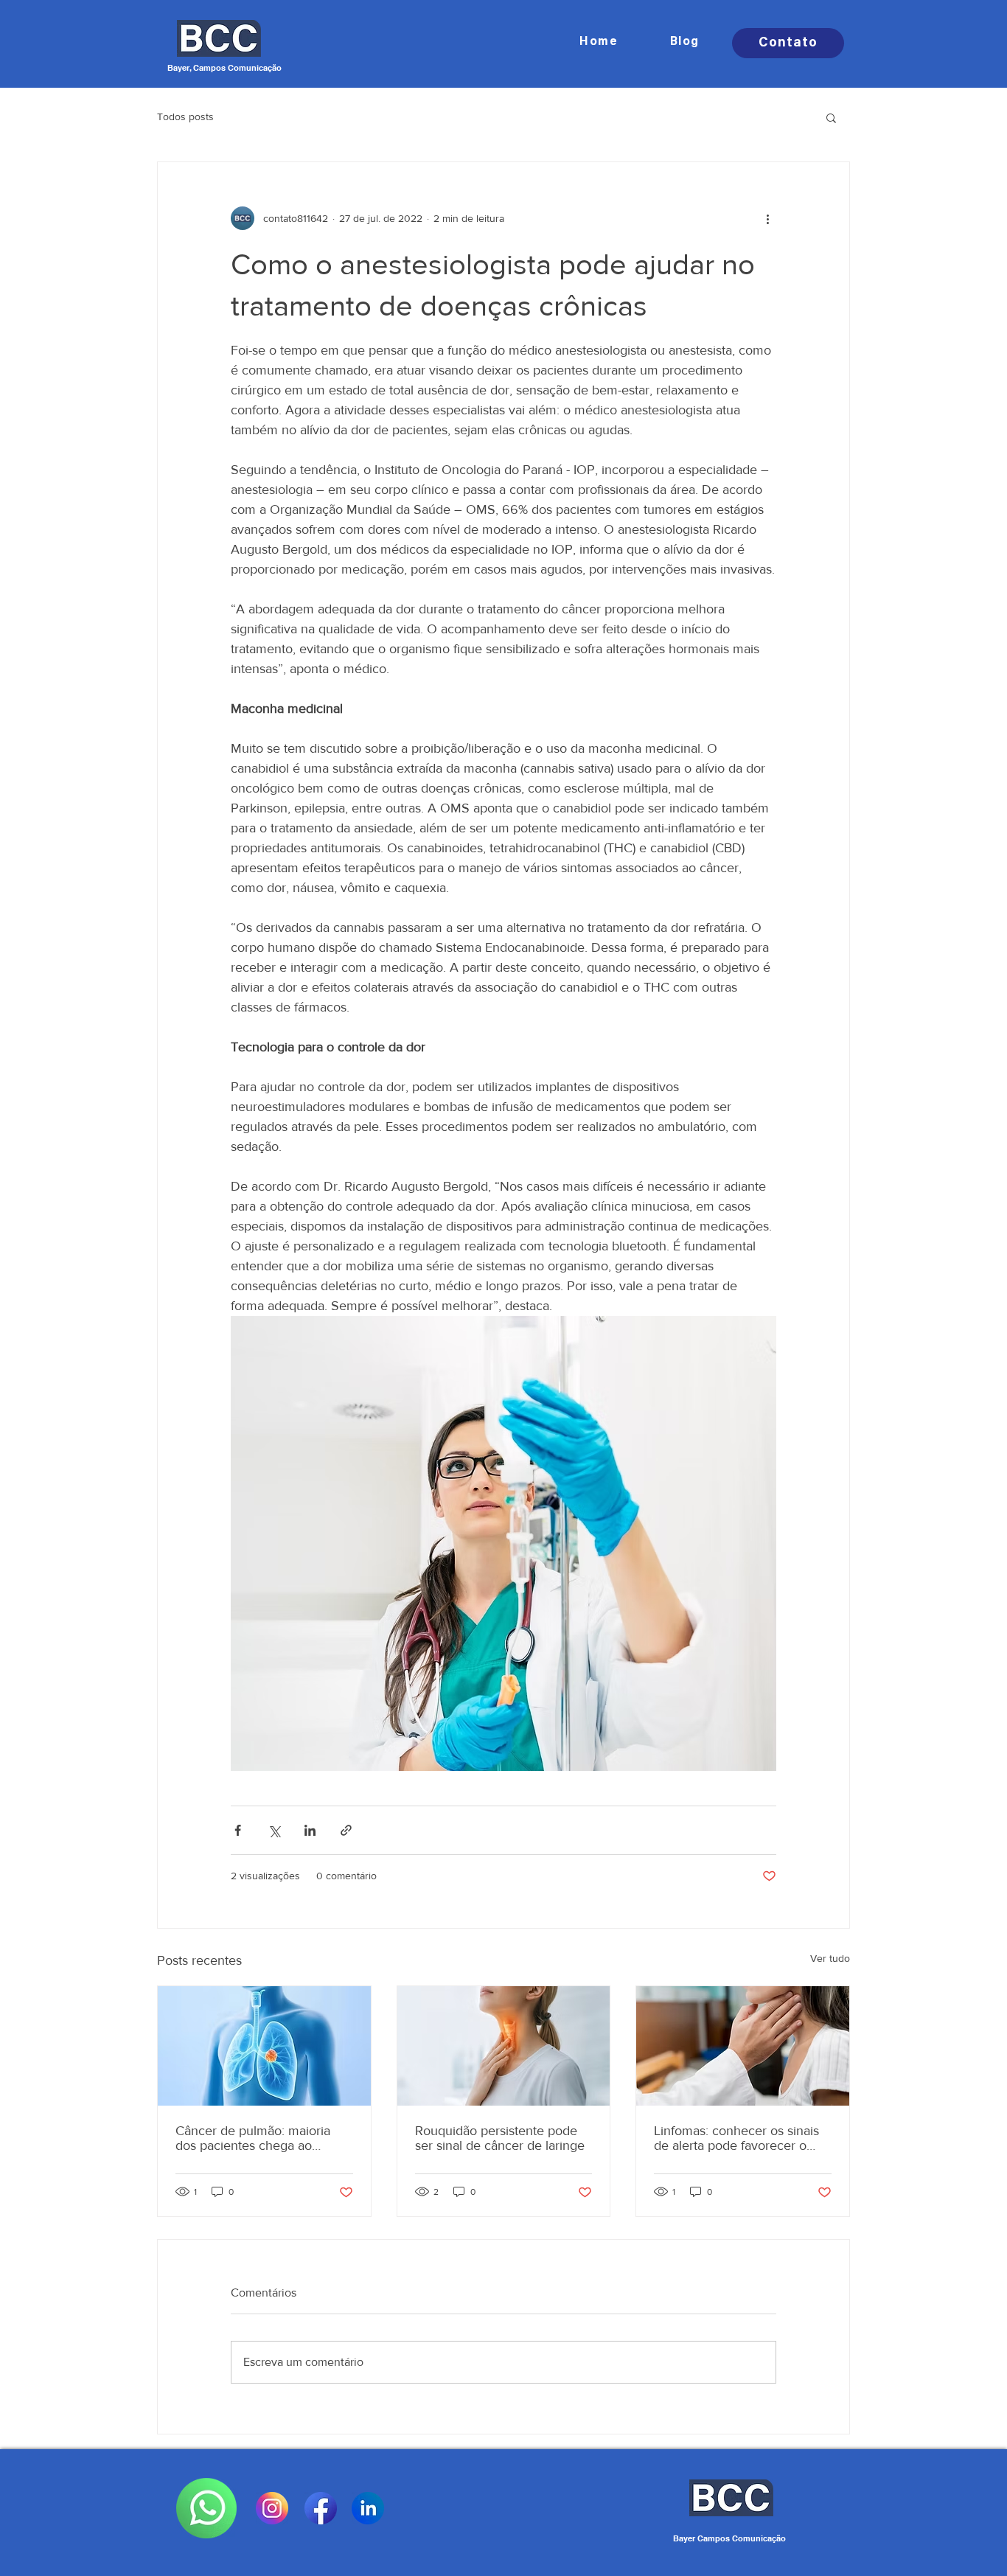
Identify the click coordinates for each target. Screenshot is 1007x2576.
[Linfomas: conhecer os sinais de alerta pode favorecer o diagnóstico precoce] (743, 2046)
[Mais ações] (767, 218)
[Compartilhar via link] (346, 1830)
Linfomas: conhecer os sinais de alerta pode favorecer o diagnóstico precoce (736, 2138)
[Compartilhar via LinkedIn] (310, 1830)
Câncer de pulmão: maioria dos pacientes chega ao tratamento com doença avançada (253, 2138)
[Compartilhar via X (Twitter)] (274, 1830)
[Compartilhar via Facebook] (238, 1830)
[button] (831, 117)
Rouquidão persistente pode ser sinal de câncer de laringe (500, 2138)
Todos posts (185, 116)
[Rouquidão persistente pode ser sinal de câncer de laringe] (504, 2046)
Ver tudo (830, 1958)
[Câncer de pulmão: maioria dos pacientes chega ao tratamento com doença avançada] (264, 2046)
